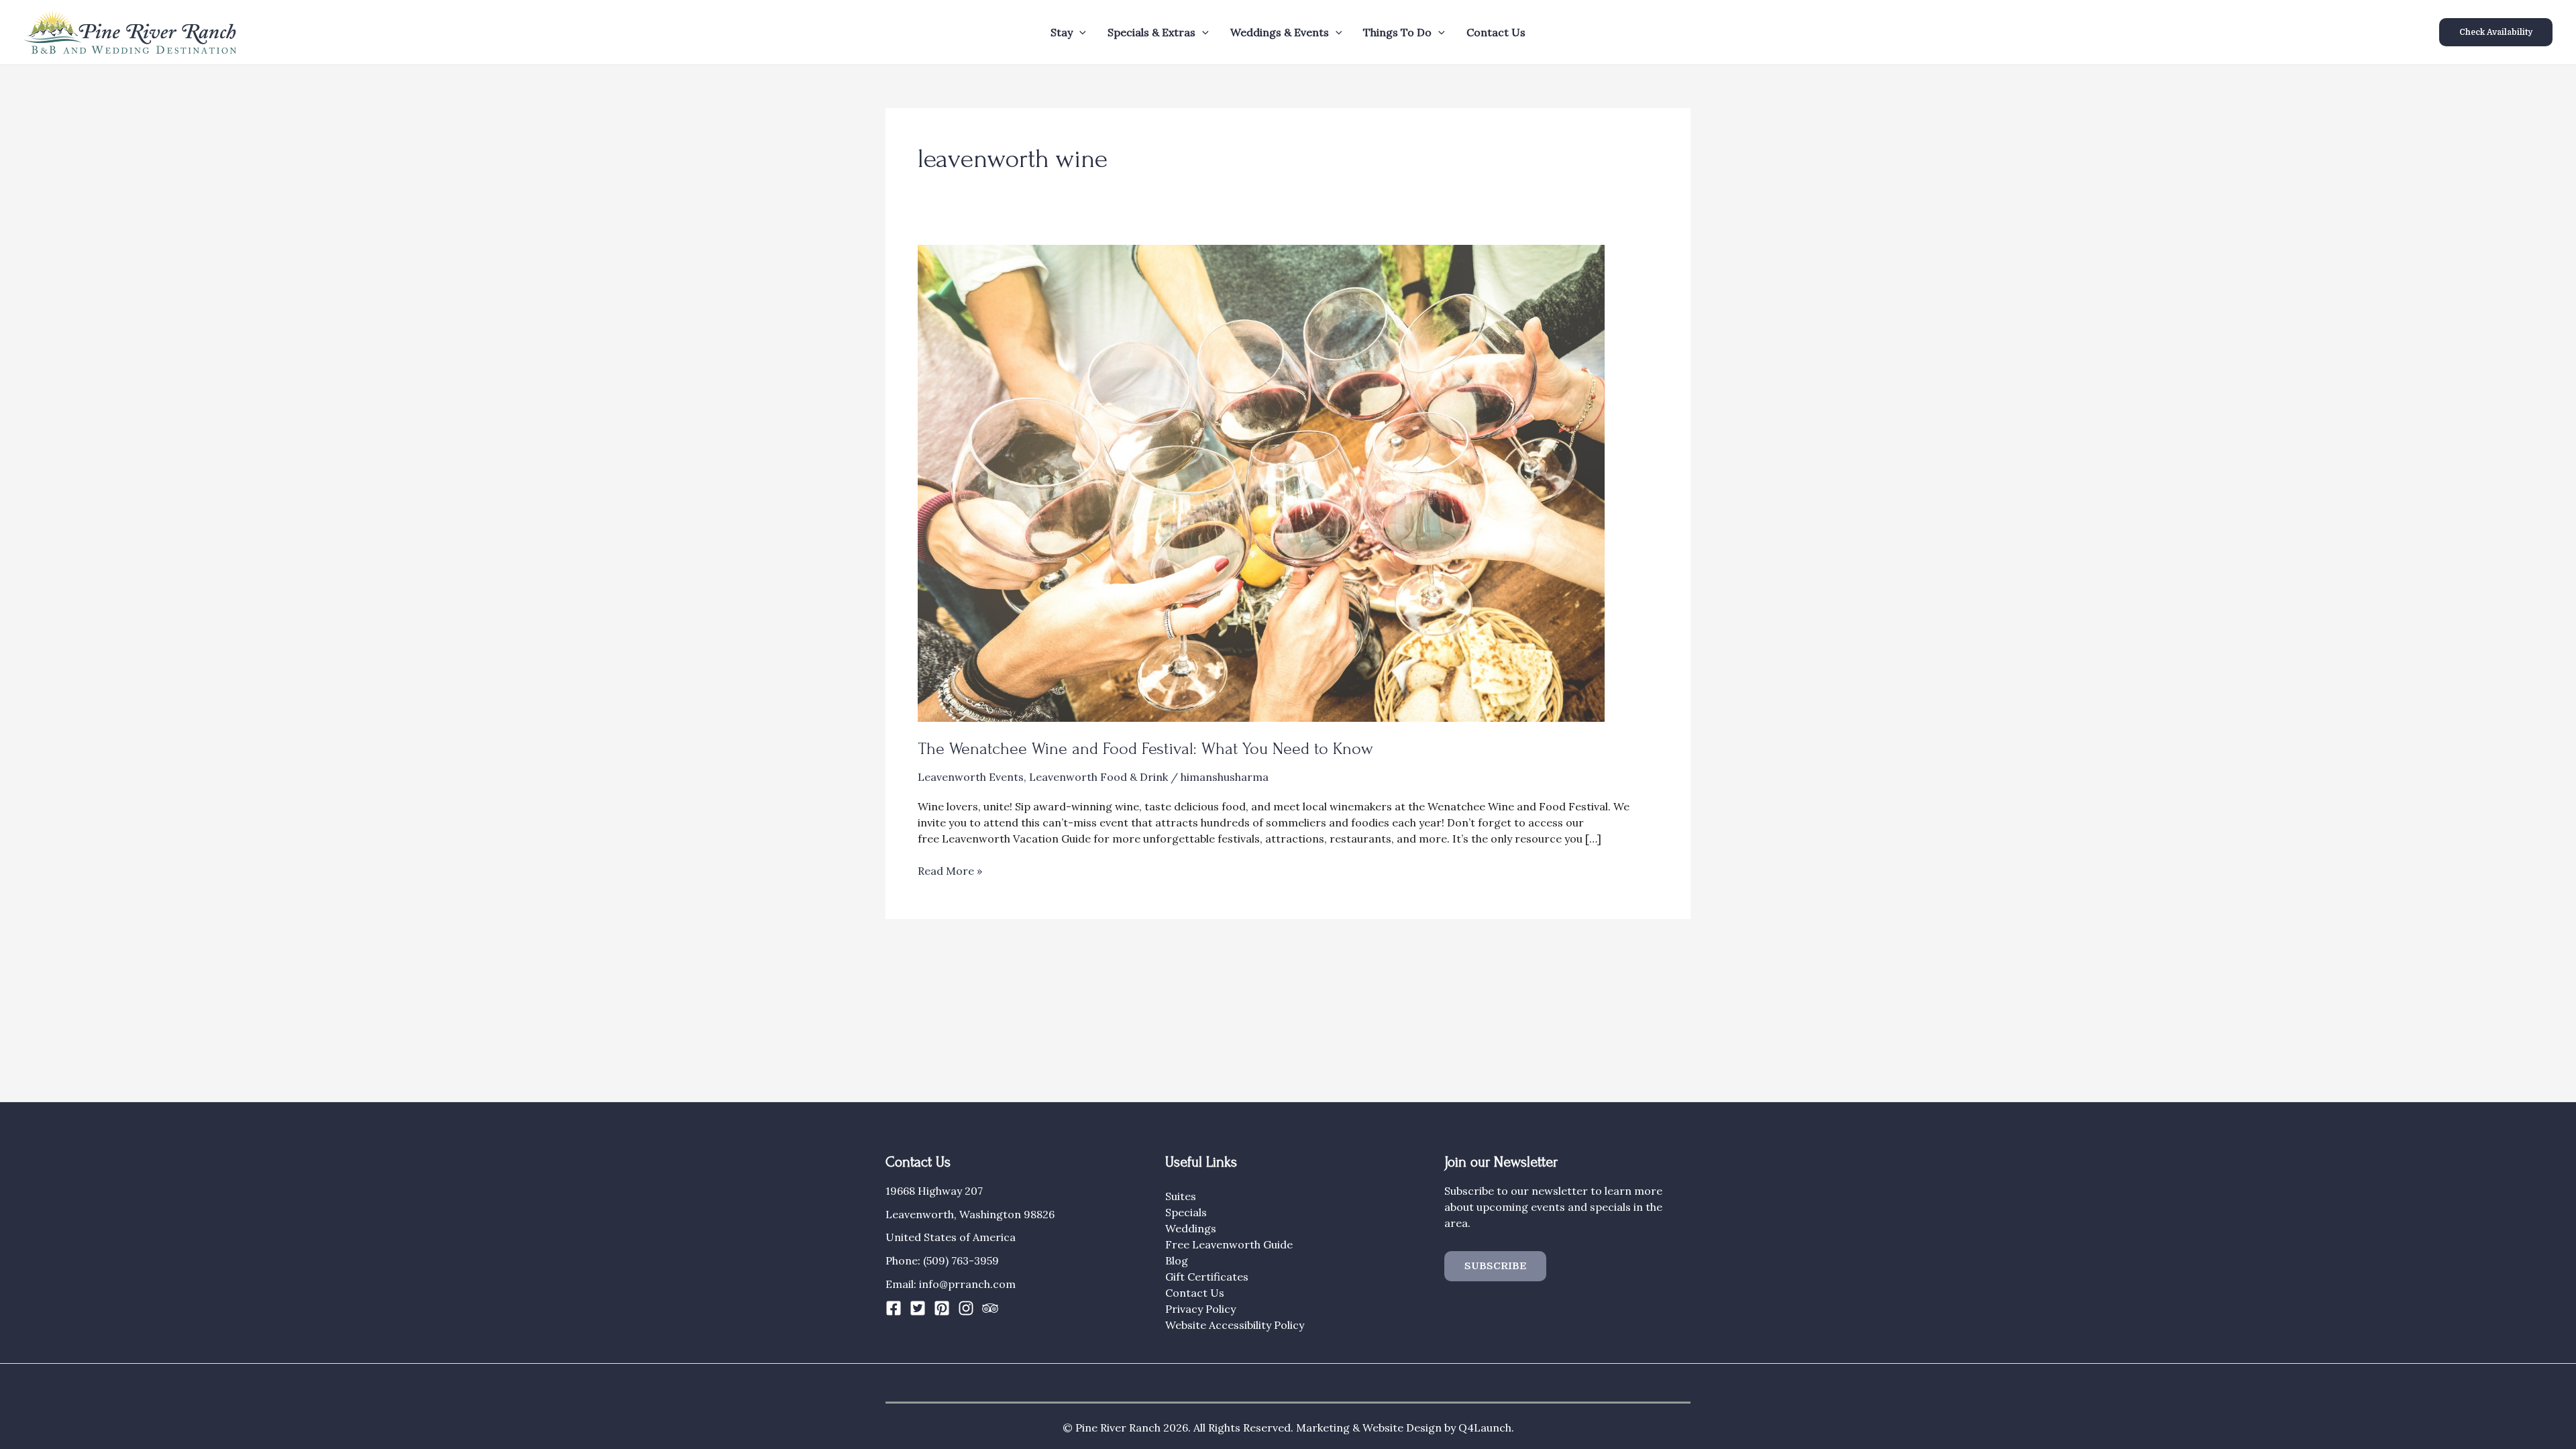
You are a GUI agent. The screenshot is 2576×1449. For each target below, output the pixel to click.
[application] (1079, 32)
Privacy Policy (1200, 1309)
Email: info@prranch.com (951, 1284)
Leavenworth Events (971, 777)
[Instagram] (966, 1308)
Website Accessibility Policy (1235, 1325)
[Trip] (990, 1308)
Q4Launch (1485, 1428)
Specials (1186, 1212)
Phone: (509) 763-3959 (942, 1260)
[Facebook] (894, 1308)
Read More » (950, 871)
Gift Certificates (1207, 1277)
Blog (1177, 1260)
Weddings (1191, 1228)
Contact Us (1496, 32)
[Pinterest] (942, 1308)
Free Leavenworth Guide (1229, 1244)
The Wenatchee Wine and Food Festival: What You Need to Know (1145, 749)
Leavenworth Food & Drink (1098, 777)
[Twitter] (918, 1308)
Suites (1181, 1196)
